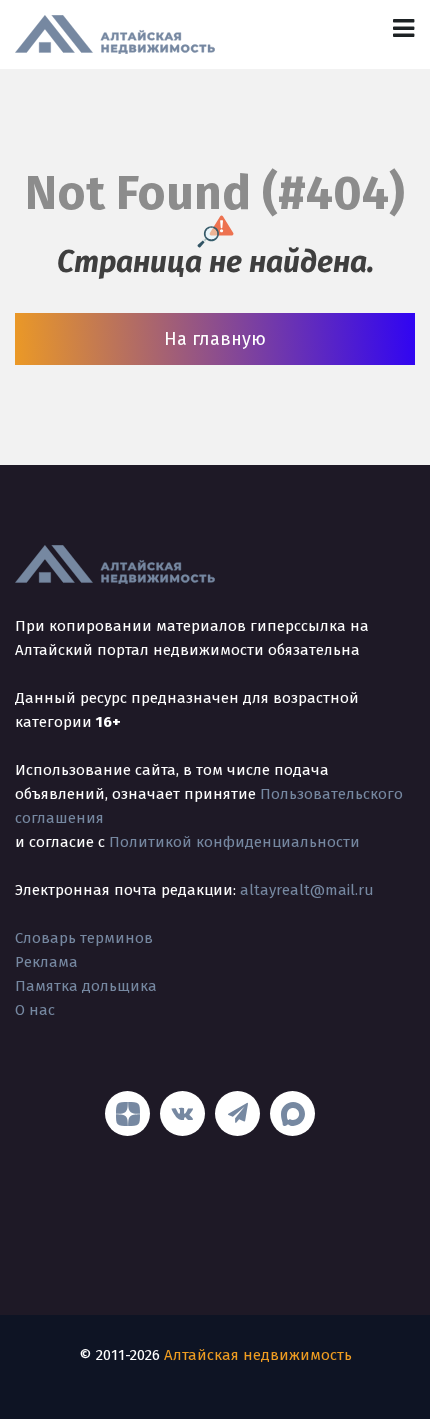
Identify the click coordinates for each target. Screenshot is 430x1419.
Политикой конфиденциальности (234, 842)
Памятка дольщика (86, 986)
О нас (35, 1010)
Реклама (46, 962)
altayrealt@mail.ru (307, 890)
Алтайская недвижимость (258, 1355)
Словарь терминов (84, 938)
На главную (215, 339)
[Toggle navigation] (403, 28)
